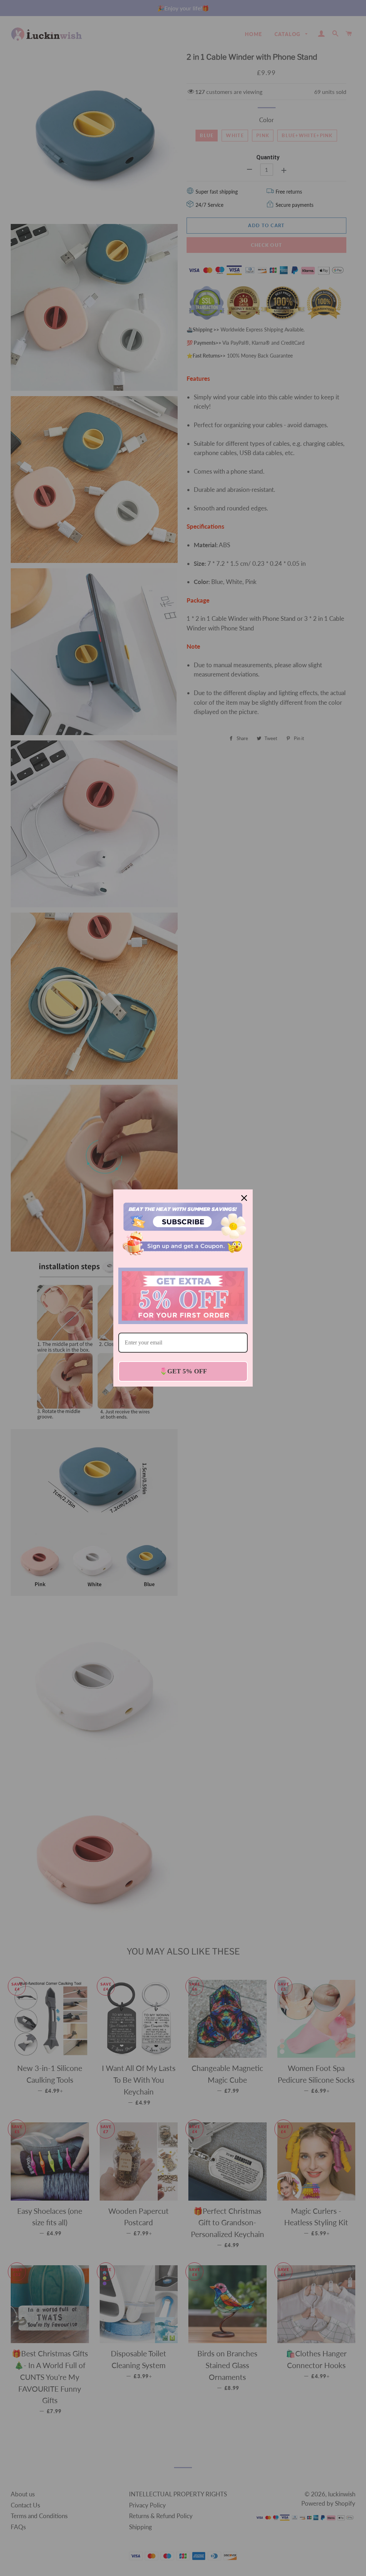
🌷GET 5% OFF (183, 1371)
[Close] (244, 1198)
